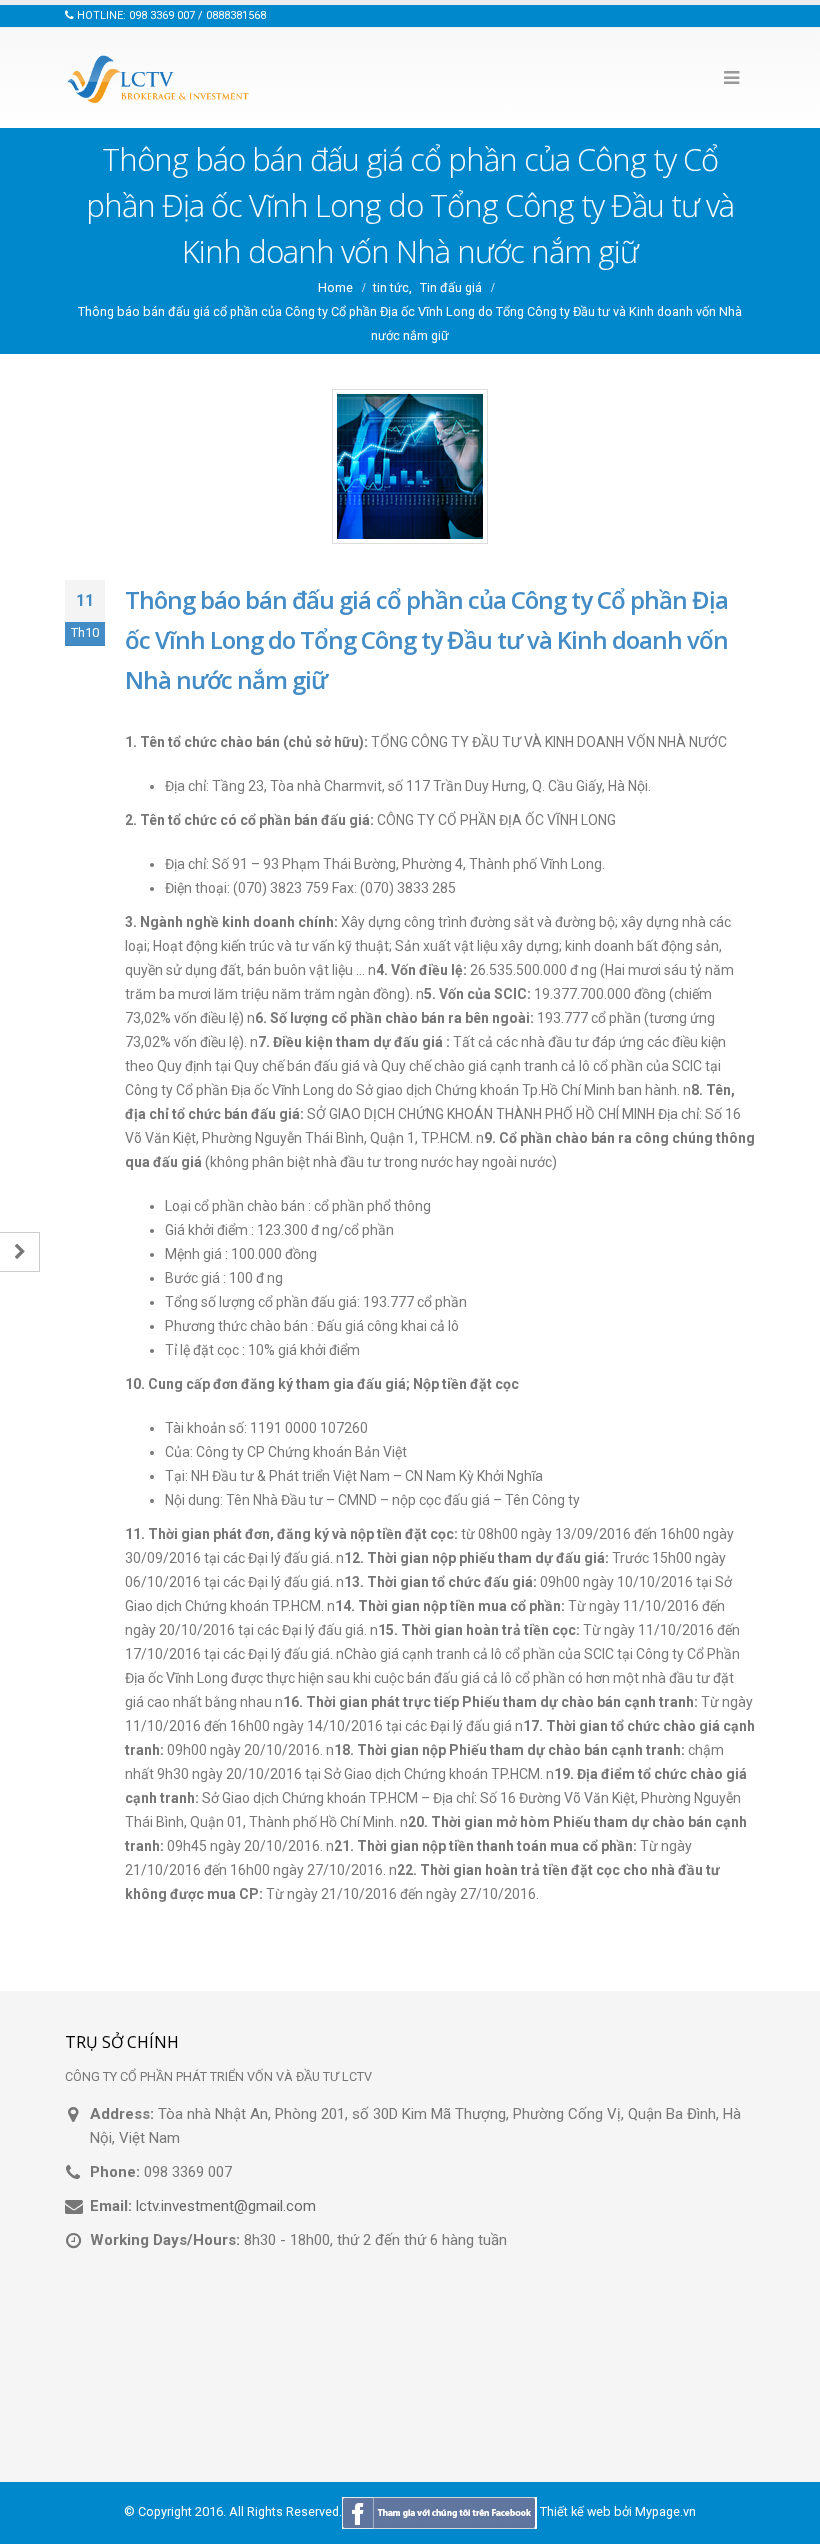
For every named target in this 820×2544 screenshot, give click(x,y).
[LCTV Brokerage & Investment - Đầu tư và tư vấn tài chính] (160, 78)
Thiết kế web (575, 2512)
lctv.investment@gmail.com (226, 2206)
